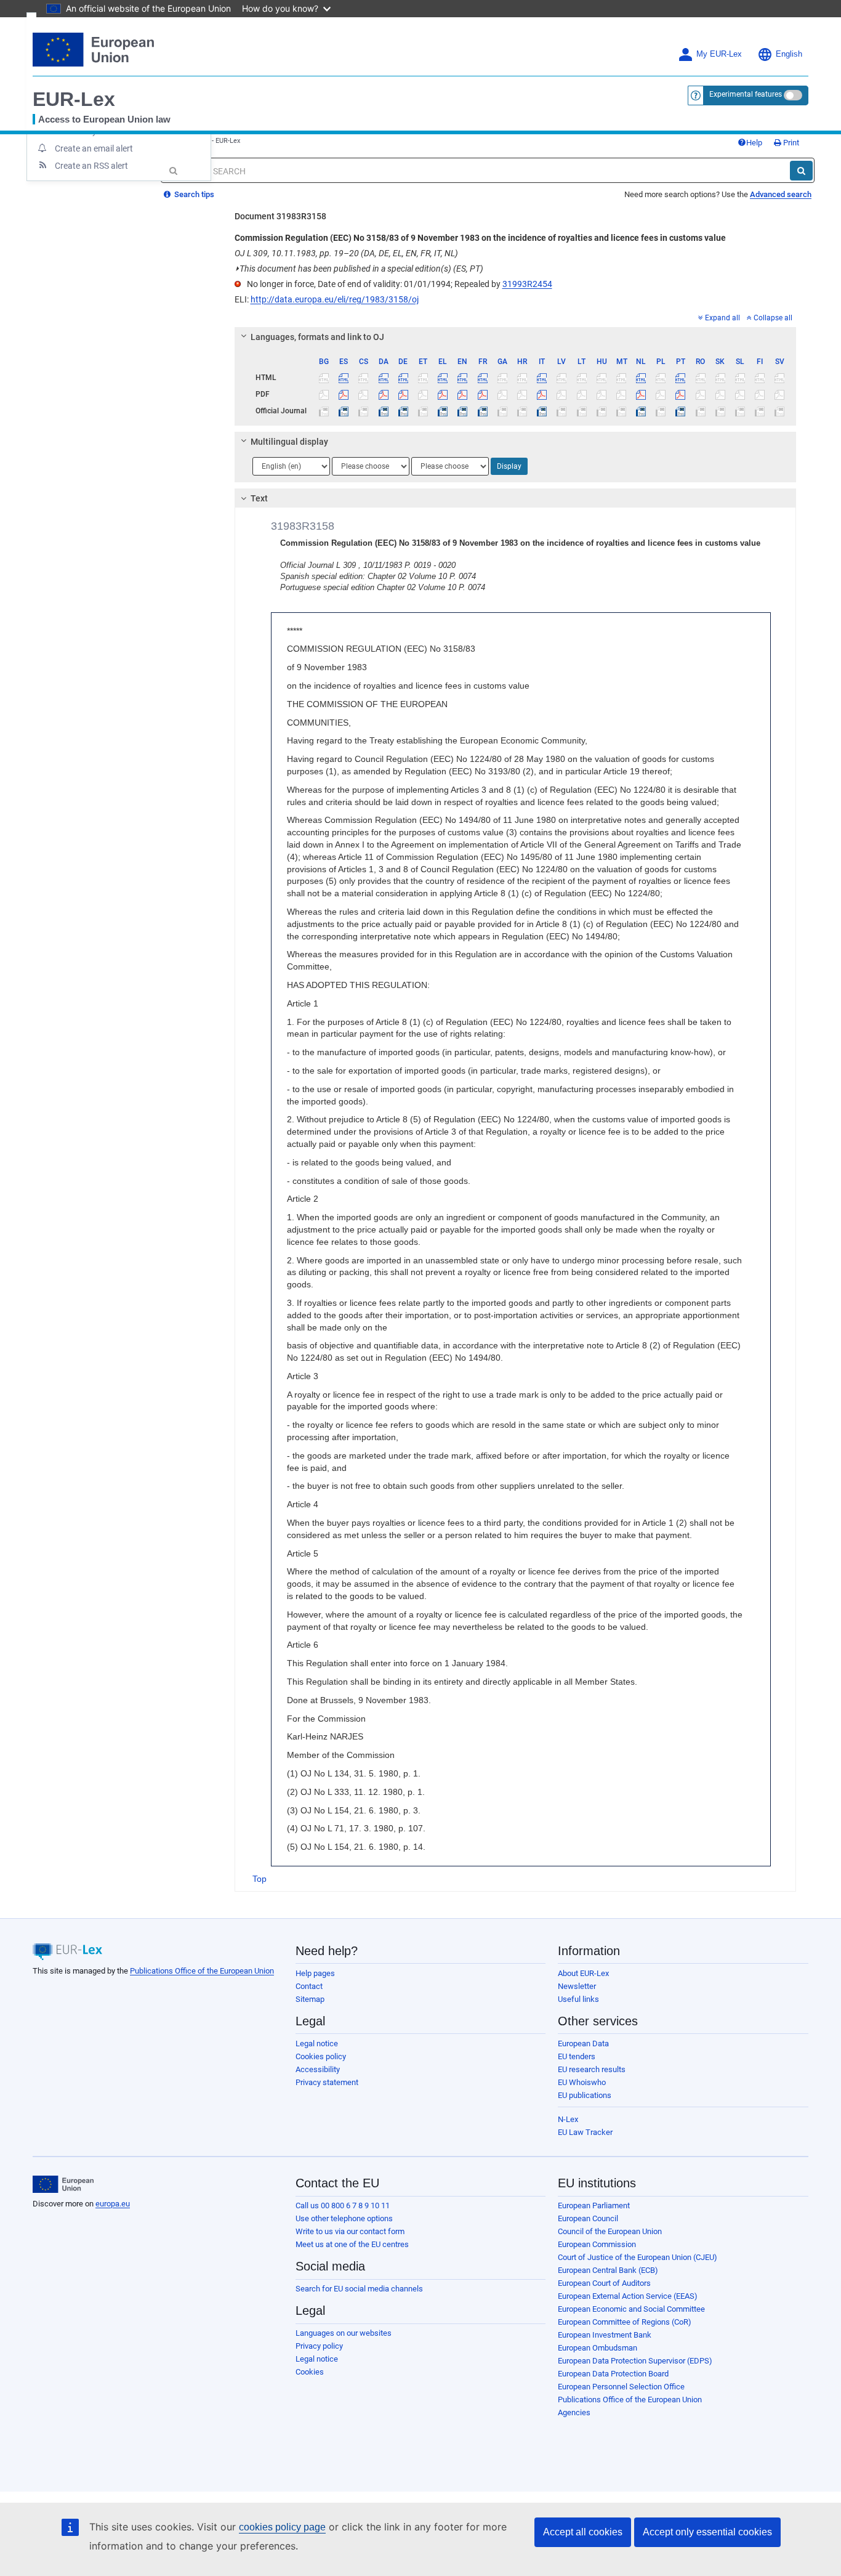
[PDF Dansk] (383, 394)
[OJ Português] (681, 411)
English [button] (789, 54)
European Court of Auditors (604, 2283)
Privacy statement (327, 2082)
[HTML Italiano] (542, 378)
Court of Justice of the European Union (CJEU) (638, 2257)
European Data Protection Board (613, 2374)
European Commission (597, 2244)
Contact (309, 1986)
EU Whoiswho (582, 2082)
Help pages (315, 1973)
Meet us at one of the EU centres (352, 2244)
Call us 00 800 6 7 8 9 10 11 (343, 2205)
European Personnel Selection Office (621, 2387)
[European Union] (63, 2184)
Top (260, 1879)
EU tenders (577, 2056)
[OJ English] (463, 411)
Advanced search (781, 194)
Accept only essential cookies (707, 2532)
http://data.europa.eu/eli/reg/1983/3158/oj (335, 299)
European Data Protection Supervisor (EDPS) (635, 2361)
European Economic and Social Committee (631, 2309)
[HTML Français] (482, 378)
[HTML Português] (681, 378)
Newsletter (577, 1986)
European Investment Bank (605, 2335)
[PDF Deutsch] (403, 394)
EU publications (585, 2095)
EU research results (592, 2069)
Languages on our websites (344, 2333)
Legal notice (317, 2043)
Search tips (193, 194)
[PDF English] (463, 394)
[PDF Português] (681, 394)
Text (259, 498)
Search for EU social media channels (359, 2289)
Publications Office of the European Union (202, 1971)
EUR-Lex (74, 99)
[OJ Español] (344, 411)
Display (509, 466)
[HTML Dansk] (383, 378)
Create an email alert (94, 148)
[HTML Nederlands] (641, 378)
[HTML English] (463, 378)
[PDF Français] (482, 394)
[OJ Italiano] (542, 411)
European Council (588, 2218)
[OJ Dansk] (383, 411)
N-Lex (568, 2119)
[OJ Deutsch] (403, 411)
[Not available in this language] (324, 378)
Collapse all (773, 318)
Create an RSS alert (91, 166)
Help (754, 143)
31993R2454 (527, 284)
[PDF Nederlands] (641, 394)
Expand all (722, 318)
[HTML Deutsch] (403, 378)
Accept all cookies (583, 2532)
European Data (583, 2043)
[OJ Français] (482, 411)
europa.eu (113, 2204)
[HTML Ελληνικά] (443, 378)
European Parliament (594, 2205)
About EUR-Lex (583, 1973)
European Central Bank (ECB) (608, 2270)
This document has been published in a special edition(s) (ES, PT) (359, 269)
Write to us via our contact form (350, 2231)
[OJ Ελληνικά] (443, 411)
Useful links (578, 1999)
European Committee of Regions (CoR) (625, 2322)
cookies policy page (282, 2527)
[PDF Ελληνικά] (443, 394)
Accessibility (318, 2069)
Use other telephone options (344, 2218)
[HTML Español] (344, 378)
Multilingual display (289, 442)
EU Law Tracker (585, 2132)
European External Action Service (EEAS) (628, 2296)
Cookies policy (321, 2056)
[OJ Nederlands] (641, 411)
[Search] (801, 171)
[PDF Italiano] (542, 394)
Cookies (310, 2372)
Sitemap (310, 1999)
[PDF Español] (344, 394)
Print (790, 143)
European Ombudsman (598, 2348)
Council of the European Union (610, 2231)
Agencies (574, 2412)
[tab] (516, 337)
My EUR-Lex (719, 54)
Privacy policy (319, 2346)
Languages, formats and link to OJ (317, 337)
